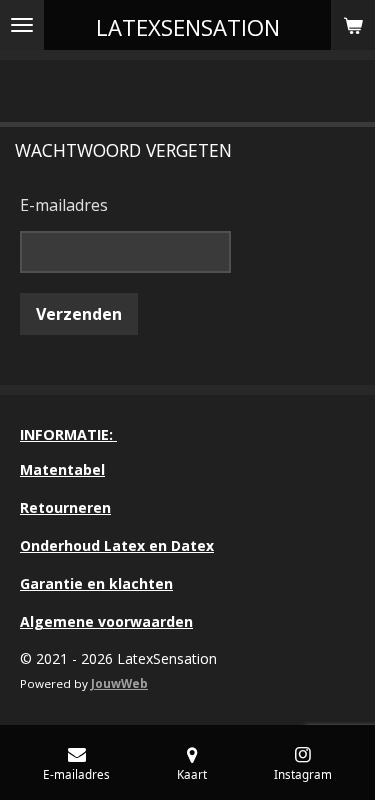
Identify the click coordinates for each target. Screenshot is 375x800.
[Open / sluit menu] (22, 25)
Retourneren (65, 507)
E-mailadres (64, 205)
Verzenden (79, 314)
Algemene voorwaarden (106, 621)
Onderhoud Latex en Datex (117, 545)
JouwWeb (119, 683)
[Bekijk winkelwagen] (353, 25)
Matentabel (62, 469)
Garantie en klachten (96, 583)
